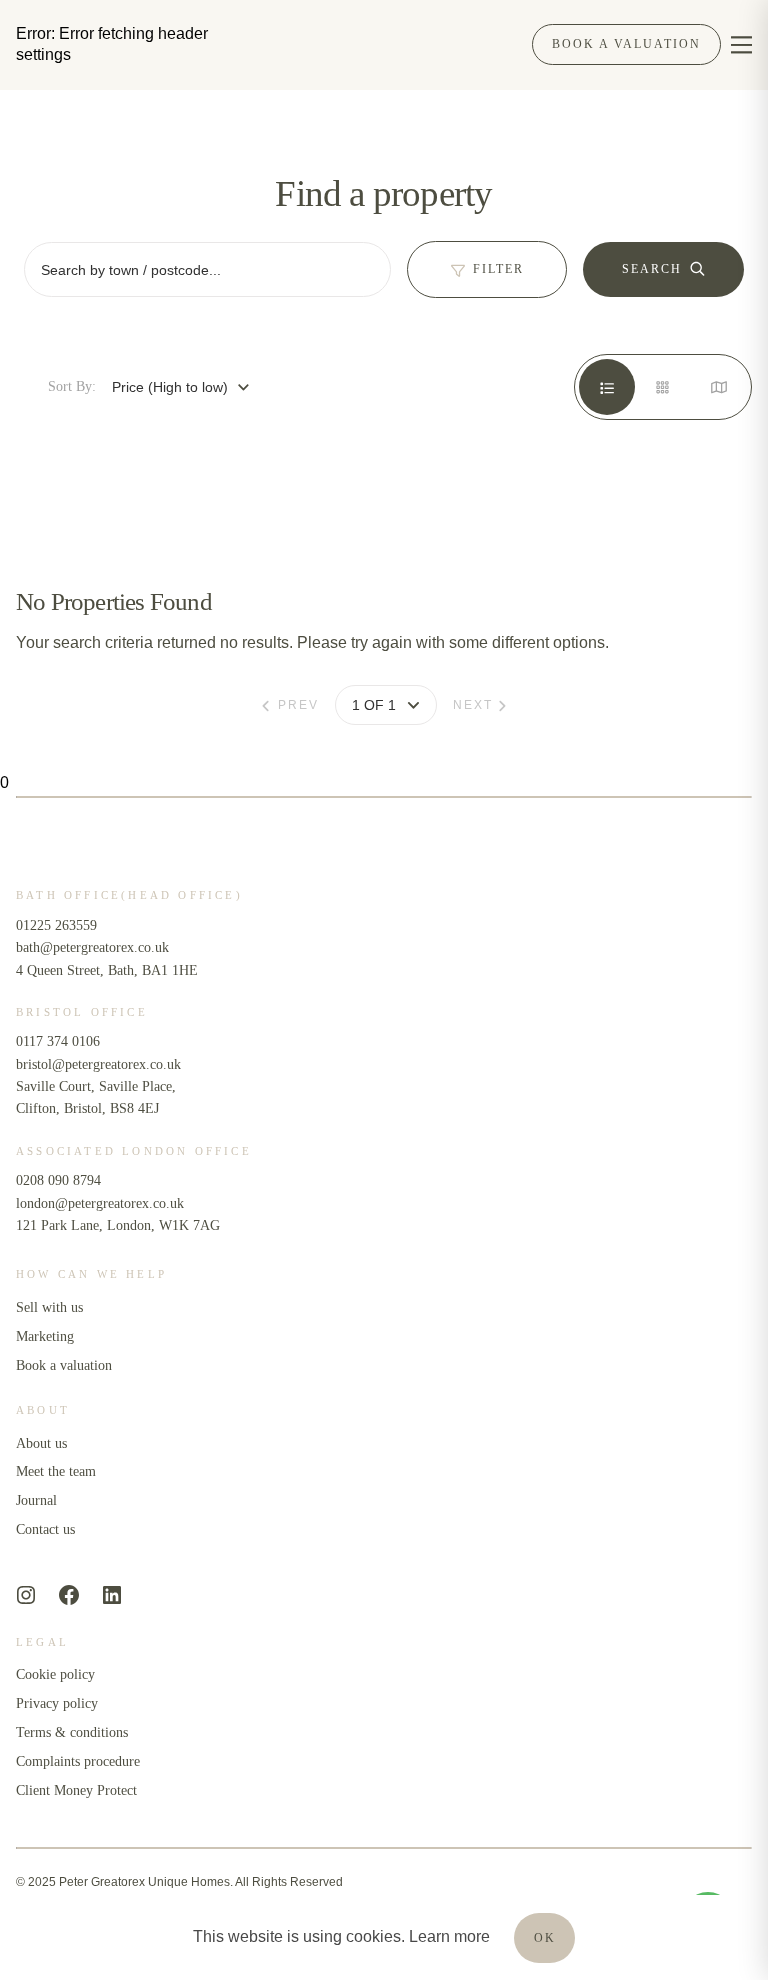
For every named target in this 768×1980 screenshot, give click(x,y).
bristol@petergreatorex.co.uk (98, 1064)
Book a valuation (64, 1365)
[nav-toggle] (741, 44)
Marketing (45, 1336)
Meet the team (56, 1471)
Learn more (449, 1936)
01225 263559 (56, 925)
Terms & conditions (72, 1732)
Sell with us (49, 1307)
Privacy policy (57, 1703)
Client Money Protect (76, 1790)
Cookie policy (55, 1674)
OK (545, 1938)
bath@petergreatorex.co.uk (92, 947)
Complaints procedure (78, 1761)
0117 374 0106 (58, 1041)
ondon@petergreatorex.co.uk (102, 1203)
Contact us (45, 1529)
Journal (36, 1500)
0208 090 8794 (60, 1180)
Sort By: (72, 387)
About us (41, 1443)
